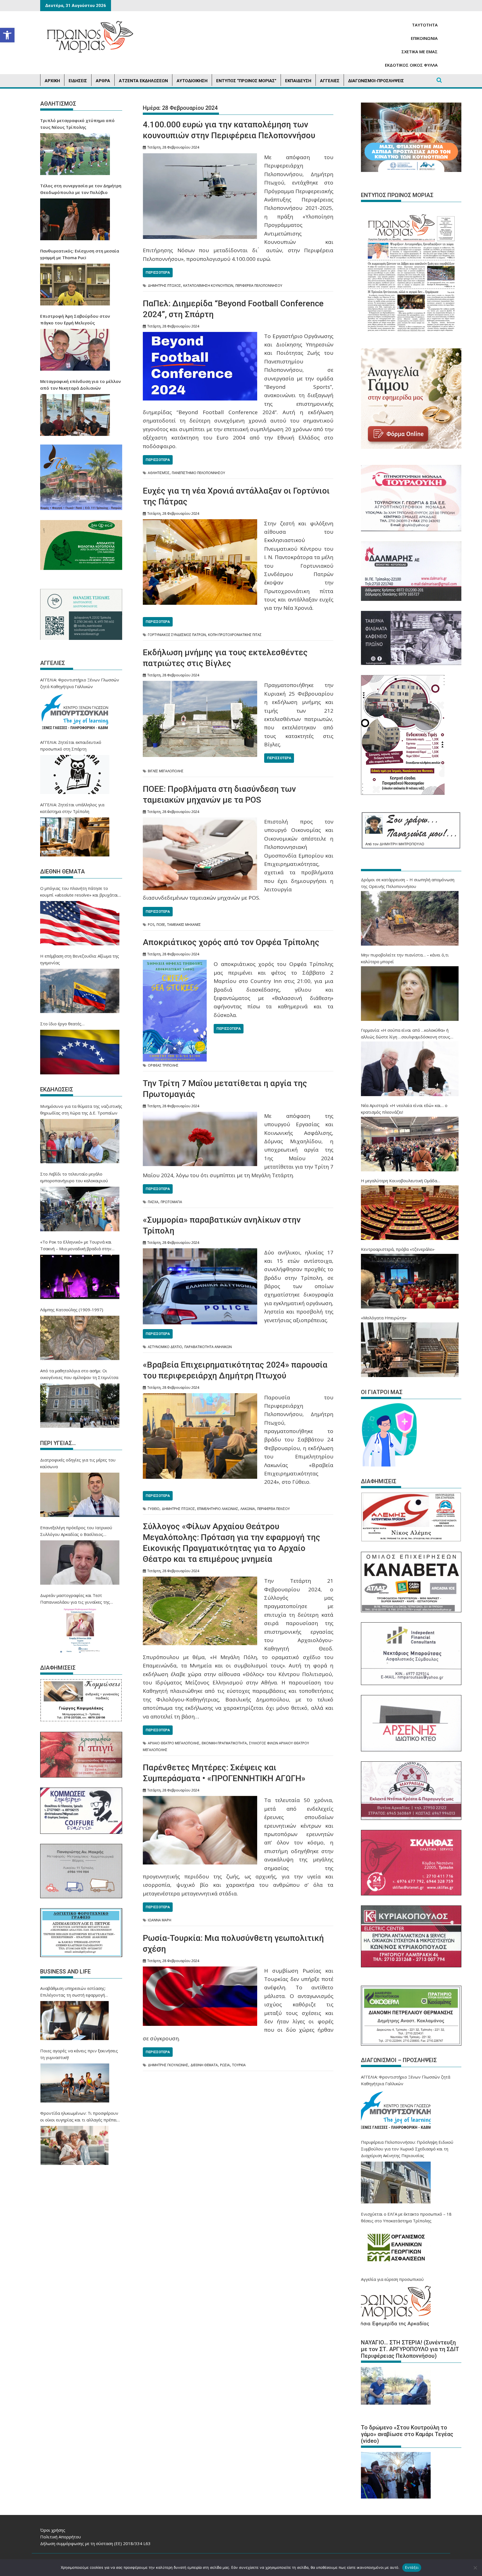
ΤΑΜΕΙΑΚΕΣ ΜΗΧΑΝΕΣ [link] (184, 925)
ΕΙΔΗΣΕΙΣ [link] (78, 81)
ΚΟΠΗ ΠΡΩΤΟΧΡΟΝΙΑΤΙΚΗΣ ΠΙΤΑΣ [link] (235, 635)
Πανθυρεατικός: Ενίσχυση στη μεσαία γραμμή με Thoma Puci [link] (80, 254)
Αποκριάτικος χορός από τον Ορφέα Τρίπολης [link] (231, 942)
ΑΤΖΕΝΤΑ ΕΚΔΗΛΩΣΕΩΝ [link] (143, 81)
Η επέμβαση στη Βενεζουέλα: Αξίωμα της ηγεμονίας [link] (80, 959)
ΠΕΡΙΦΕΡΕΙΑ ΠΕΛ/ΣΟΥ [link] (273, 1509)
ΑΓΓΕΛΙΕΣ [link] (330, 81)
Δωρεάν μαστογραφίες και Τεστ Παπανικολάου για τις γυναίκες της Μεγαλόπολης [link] (75, 1599)
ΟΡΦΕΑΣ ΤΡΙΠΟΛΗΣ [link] (163, 1065)
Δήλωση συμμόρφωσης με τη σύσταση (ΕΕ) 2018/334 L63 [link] (95, 2543)
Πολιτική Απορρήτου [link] (61, 2537)
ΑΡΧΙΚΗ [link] (52, 81)
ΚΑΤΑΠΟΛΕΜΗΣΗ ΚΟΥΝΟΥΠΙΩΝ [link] (208, 286)
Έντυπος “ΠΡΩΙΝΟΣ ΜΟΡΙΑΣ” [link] (246, 81)
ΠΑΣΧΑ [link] (153, 1202)
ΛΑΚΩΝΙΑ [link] (248, 1509)
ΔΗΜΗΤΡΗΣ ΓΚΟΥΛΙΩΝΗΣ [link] (168, 2065)
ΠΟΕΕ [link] (161, 925)
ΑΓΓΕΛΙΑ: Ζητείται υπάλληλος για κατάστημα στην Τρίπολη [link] (72, 808)
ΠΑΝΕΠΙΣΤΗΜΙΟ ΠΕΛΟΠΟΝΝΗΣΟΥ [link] (198, 473)
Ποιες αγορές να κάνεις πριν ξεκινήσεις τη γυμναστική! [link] (79, 2054)
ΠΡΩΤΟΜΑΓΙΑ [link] (171, 1202)
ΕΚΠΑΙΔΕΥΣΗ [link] (298, 81)
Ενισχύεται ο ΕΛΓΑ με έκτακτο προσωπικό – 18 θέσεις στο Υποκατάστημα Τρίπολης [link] (406, 2217)
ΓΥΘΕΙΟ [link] (154, 1509)
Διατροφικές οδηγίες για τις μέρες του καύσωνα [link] (78, 1463)
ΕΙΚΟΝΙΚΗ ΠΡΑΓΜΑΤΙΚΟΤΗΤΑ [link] (224, 1743)
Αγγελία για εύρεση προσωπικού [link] (392, 2279)
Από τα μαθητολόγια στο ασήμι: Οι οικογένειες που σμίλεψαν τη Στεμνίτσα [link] (79, 1374)
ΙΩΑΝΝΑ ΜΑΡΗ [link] (160, 1920)
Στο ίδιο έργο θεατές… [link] (62, 1024)
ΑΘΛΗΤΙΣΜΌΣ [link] (159, 473)
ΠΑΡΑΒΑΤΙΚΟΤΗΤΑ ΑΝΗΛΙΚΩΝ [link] (208, 1347)
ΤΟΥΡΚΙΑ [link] (239, 2065)
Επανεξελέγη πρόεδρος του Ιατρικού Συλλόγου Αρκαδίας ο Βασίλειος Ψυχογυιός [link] (76, 1531)
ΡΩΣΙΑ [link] (225, 2065)
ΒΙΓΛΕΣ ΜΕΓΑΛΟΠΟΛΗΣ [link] (166, 771)
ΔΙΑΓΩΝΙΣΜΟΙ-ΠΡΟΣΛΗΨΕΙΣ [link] (376, 81)
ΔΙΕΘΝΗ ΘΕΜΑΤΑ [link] (204, 2065)
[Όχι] (475, 2568)
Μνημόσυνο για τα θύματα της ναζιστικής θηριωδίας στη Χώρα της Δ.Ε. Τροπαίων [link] (81, 1109)
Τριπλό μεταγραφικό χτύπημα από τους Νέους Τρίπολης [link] (77, 124)
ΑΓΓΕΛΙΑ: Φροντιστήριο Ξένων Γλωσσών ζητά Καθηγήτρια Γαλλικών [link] (80, 683)
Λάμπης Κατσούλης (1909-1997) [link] (72, 1310)
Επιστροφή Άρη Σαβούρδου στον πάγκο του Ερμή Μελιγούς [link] (75, 319)
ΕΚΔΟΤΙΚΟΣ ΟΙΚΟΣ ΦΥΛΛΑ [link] (411, 65)
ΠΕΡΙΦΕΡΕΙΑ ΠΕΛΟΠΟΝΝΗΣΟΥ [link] (259, 286)
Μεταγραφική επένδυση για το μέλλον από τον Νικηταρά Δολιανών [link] (80, 385)
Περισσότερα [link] (158, 272)
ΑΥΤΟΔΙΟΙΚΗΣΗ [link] (192, 81)
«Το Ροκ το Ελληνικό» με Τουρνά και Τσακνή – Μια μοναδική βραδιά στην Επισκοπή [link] (76, 1245)
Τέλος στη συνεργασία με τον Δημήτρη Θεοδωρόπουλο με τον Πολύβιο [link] (81, 189)
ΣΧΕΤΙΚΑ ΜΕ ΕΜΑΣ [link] (420, 52)
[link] (7, 35)
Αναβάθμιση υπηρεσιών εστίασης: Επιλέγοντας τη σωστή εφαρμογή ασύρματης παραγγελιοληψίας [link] (73, 1992)
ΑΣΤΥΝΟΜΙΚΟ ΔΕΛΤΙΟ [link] (165, 1347)
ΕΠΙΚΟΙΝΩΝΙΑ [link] (424, 38)
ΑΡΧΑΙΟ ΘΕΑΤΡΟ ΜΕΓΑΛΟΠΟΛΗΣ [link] (174, 1743)
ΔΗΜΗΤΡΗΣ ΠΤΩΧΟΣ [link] (164, 286)
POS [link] (151, 925)
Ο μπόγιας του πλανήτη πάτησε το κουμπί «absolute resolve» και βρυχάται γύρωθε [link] (79, 892)
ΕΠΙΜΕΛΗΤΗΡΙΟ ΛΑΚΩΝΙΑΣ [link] (218, 1509)
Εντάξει (412, 2567)
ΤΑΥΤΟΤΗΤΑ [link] (425, 25)
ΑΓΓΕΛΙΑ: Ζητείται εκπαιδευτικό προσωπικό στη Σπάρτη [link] (71, 746)
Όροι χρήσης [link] (53, 2530)
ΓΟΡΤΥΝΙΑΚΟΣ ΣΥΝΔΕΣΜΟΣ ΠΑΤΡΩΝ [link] (177, 635)
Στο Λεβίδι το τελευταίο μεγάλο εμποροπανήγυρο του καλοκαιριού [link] (74, 1177)
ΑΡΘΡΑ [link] (103, 81)
